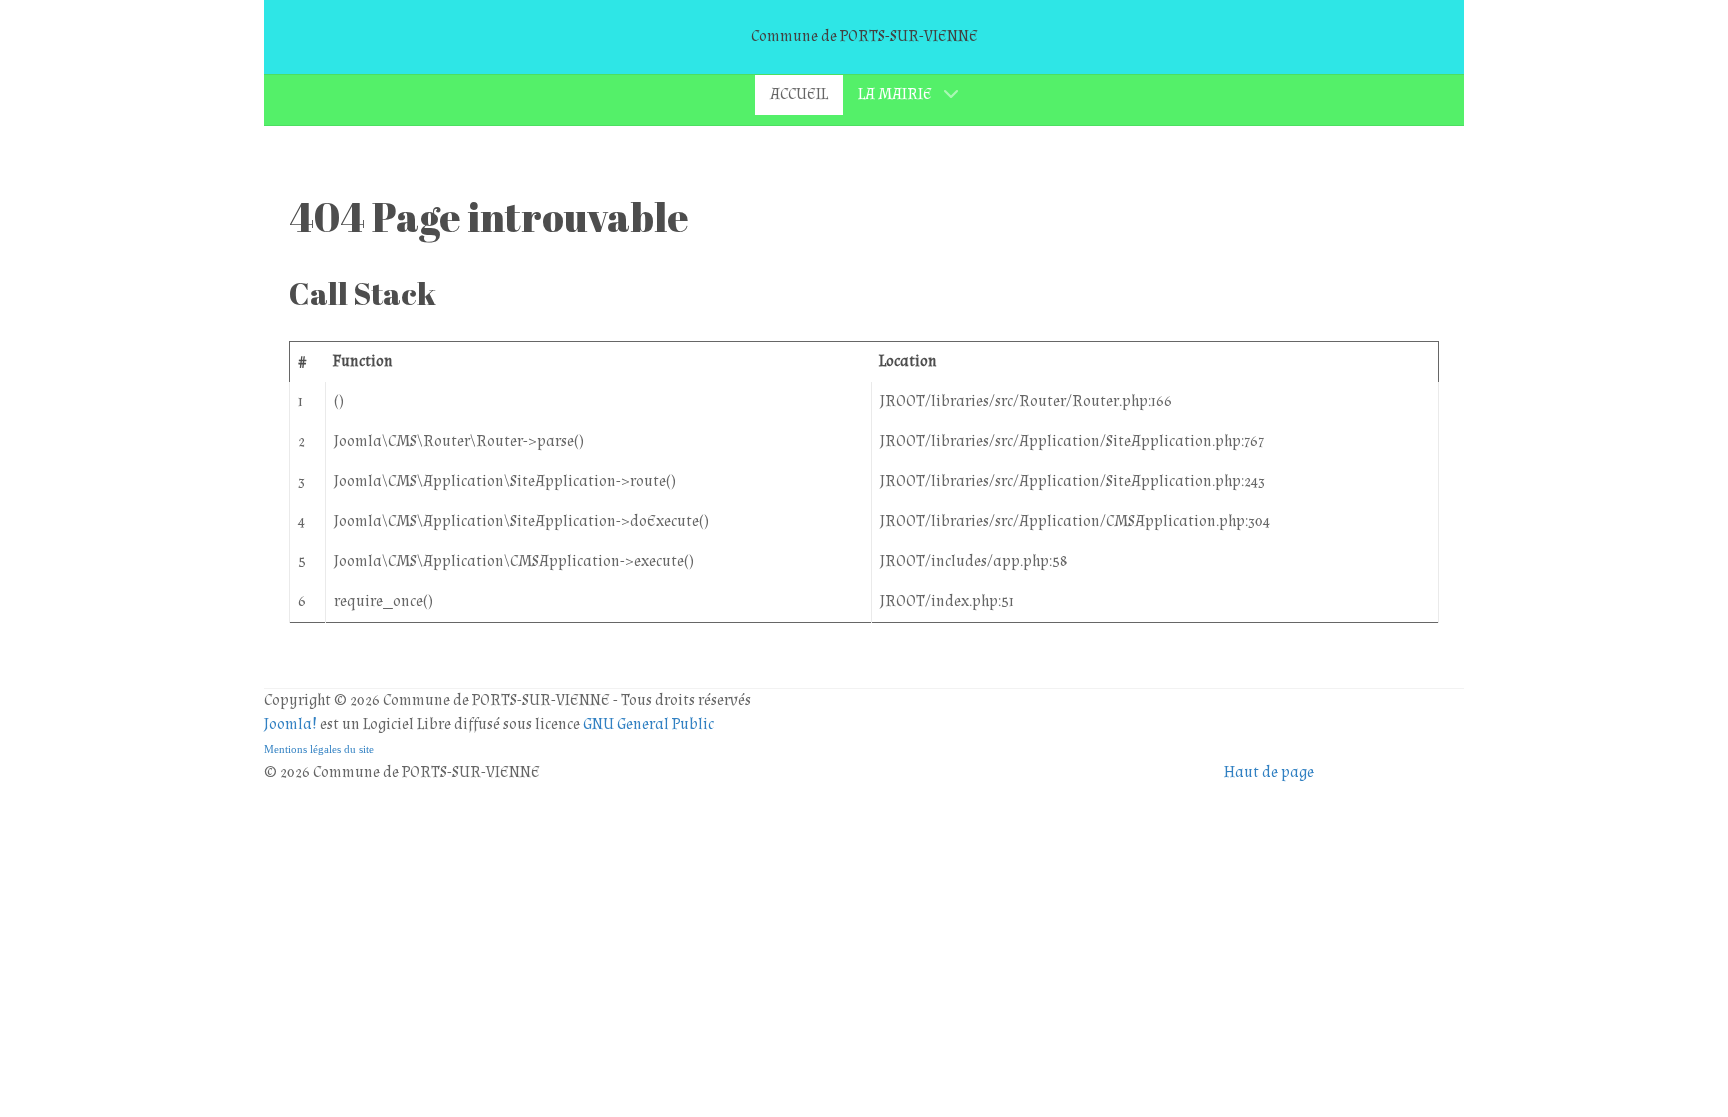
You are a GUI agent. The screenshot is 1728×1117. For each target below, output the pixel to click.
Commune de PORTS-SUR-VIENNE (864, 36)
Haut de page (1269, 772)
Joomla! (290, 724)
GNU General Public (648, 724)
